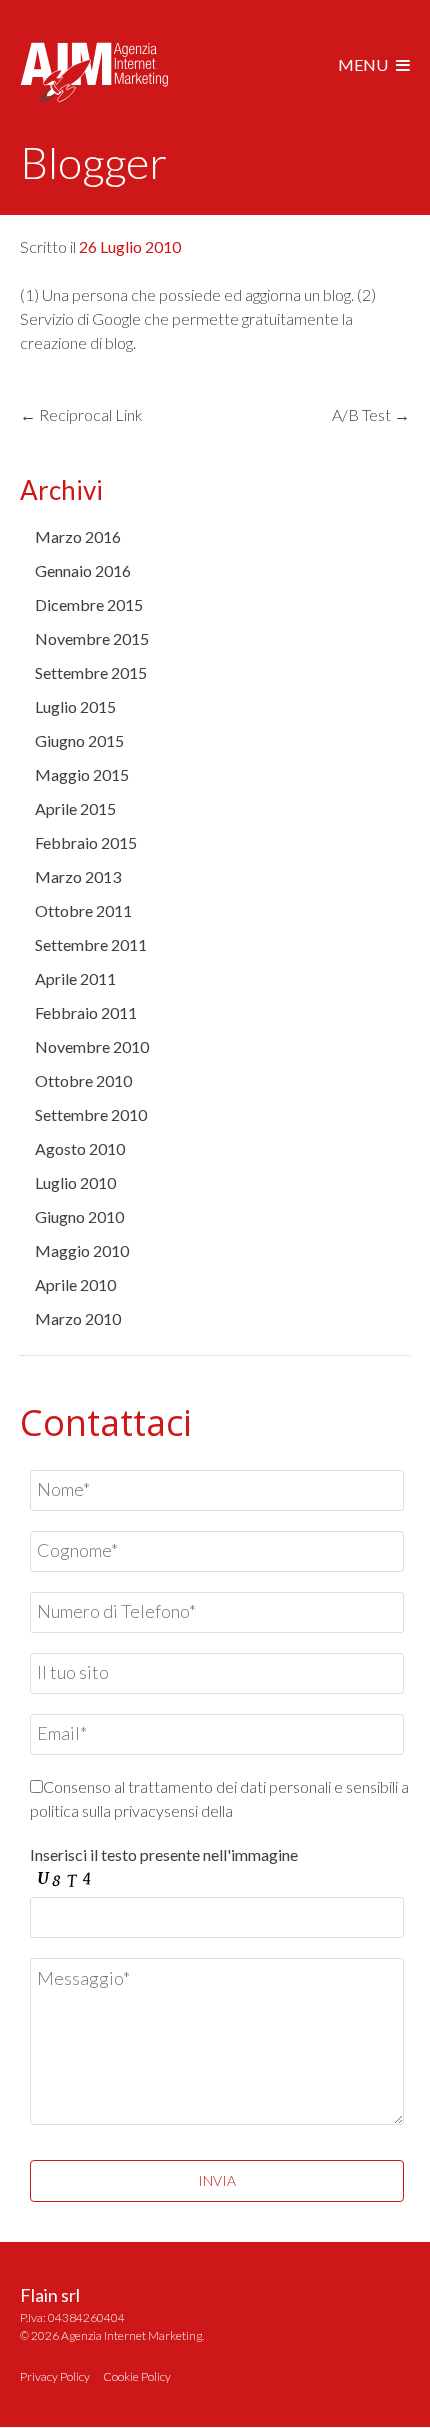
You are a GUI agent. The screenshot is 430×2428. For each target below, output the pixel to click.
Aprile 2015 (75, 808)
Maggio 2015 (82, 774)
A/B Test (371, 414)
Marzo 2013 (78, 876)
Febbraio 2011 (86, 1012)
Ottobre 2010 (83, 1080)
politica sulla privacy (97, 1810)
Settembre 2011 (91, 944)
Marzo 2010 (78, 1318)
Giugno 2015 (79, 740)
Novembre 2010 (92, 1046)
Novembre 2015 (92, 638)
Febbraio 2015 (86, 842)
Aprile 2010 (75, 1284)
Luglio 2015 (75, 706)
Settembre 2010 (91, 1114)
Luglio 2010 (75, 1182)
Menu (363, 64)
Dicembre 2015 (89, 604)
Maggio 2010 (82, 1250)
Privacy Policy (55, 2376)
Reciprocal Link (81, 414)
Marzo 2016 (78, 536)
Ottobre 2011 (83, 910)
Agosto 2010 (80, 1148)
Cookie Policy (137, 2376)
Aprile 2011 (75, 978)
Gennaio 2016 (83, 570)
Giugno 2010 (79, 1216)
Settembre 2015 (91, 672)
